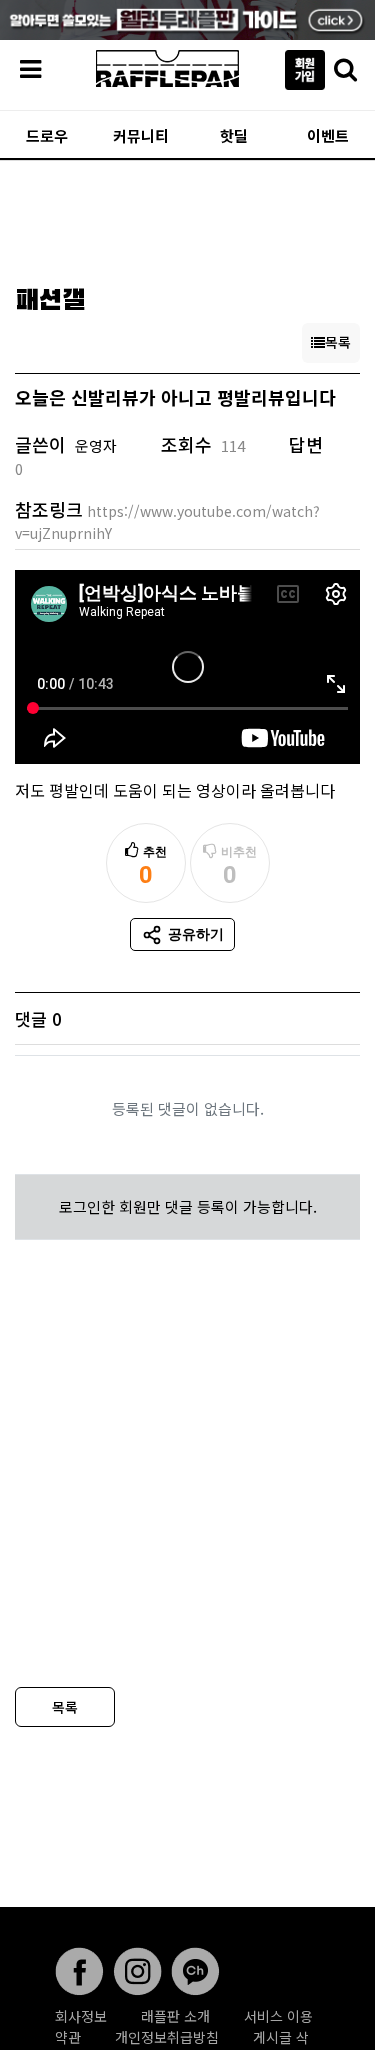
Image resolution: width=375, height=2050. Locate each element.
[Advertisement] (187, 216)
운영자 (96, 445)
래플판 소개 (175, 2016)
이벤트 (328, 135)
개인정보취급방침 (167, 2037)
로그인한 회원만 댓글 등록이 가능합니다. (188, 1206)
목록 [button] (338, 342)
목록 (65, 1707)
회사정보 (81, 2016)
